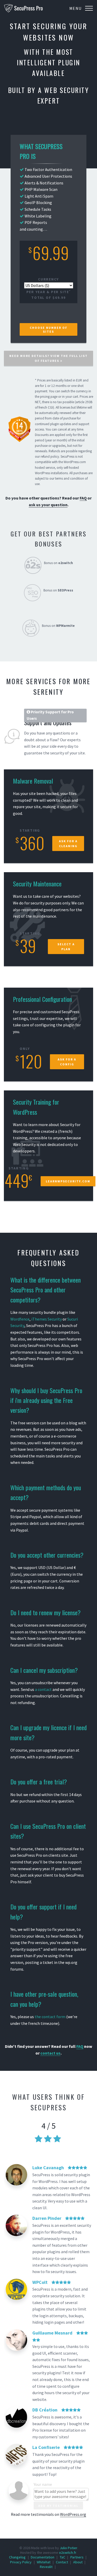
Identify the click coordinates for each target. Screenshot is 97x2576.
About (78, 2562)
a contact (43, 1689)
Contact (62, 2562)
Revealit (46, 2567)
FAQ (83, 498)
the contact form (50, 2017)
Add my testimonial (58, 2506)
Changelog (17, 2557)
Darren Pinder (47, 2218)
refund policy (50, 456)
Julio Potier (68, 2548)
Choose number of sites (48, 330)
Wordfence (20, 1319)
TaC (62, 2557)
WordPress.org (73, 2514)
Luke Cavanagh (48, 2168)
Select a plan (66, 947)
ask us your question (48, 505)
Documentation (43, 2557)
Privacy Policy (21, 2562)
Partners (77, 2557)
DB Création (45, 2410)
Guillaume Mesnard (52, 2333)
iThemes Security (47, 1319)
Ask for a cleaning (68, 844)
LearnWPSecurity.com (68, 1181)
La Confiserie (46, 2447)
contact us (50, 2053)
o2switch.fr (68, 2552)
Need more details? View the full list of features (48, 358)
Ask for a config (67, 1062)
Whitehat (44, 2562)
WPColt (40, 2282)
